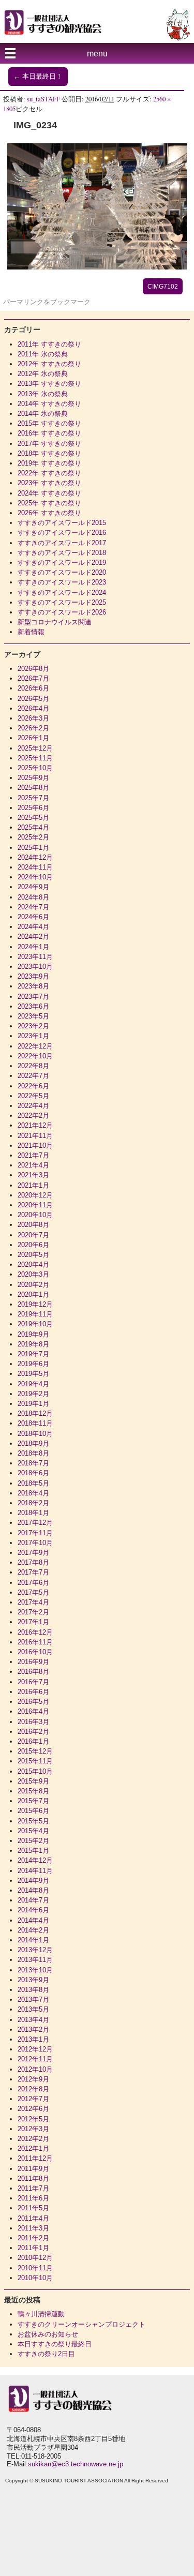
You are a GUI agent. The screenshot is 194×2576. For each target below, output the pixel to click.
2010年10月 (35, 2278)
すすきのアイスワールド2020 (62, 572)
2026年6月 (33, 688)
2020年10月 (35, 1215)
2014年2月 (33, 1930)
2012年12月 (35, 2049)
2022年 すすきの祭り (49, 473)
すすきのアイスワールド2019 (62, 563)
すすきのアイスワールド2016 (62, 533)
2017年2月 (33, 1612)
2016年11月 (35, 1642)
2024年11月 (35, 867)
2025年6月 (33, 808)
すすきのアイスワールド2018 (62, 553)
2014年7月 (33, 1900)
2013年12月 (35, 1950)
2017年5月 (33, 1592)
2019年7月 (33, 1354)
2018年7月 (33, 1463)
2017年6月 (33, 1583)
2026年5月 (33, 699)
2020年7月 (33, 1235)
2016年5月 (33, 1702)
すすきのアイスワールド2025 (62, 602)
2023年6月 (33, 1006)
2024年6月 (33, 917)
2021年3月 (33, 1175)
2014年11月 (35, 1871)
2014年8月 (33, 1890)
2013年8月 (33, 1990)
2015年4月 (33, 1831)
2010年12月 (35, 2258)
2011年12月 (35, 2158)
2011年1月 (33, 2248)
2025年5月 (33, 818)
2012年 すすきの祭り (49, 364)
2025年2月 (33, 837)
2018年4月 (33, 1493)
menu (97, 54)
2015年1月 (33, 1851)
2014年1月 (33, 1940)
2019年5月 (33, 1374)
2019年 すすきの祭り (49, 463)
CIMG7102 (163, 287)
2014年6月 (33, 1910)
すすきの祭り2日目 (46, 2354)
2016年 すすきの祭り (49, 433)
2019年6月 (33, 1364)
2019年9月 (33, 1334)
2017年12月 (35, 1523)
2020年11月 (35, 1205)
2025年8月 (33, 788)
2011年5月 (33, 2208)
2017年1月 (33, 1622)
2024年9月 (33, 887)
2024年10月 (35, 877)
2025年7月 (33, 798)
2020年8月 (33, 1225)
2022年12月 (35, 1046)
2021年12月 (35, 1125)
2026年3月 (33, 718)
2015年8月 (33, 1791)
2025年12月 (35, 748)
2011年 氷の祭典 (43, 354)
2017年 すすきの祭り (49, 444)
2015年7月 (33, 1801)
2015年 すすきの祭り (49, 423)
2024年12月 (35, 857)
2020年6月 (33, 1245)
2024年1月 (33, 947)
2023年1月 (33, 1036)
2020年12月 (35, 1195)
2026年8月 (33, 669)
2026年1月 (33, 738)
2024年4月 (33, 927)
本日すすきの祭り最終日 (55, 2344)
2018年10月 (35, 1434)
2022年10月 (35, 1056)
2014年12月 (35, 1860)
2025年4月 (33, 827)
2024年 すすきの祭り (49, 493)
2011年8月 (33, 2178)
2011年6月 (33, 2198)
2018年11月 (35, 1423)
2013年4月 (33, 2020)
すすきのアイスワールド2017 (62, 543)
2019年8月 (33, 1344)
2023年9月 (33, 976)
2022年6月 (33, 1086)
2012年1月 (33, 2148)
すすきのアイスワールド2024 (62, 593)
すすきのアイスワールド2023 (62, 582)
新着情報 (31, 632)
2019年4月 (33, 1384)
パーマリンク (23, 302)
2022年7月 (33, 1076)
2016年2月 (33, 1732)
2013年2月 (33, 2030)
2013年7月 (33, 2000)
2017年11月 (35, 1533)
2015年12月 (35, 1751)
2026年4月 (33, 708)
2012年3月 (33, 2129)
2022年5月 (33, 1096)
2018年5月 (33, 1483)
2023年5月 (33, 1016)
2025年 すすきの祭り (49, 503)
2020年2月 (33, 1285)
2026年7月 (33, 678)
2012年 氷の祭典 (43, 374)
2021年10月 (35, 1145)
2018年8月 (33, 1453)
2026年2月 (33, 728)
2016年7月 (33, 1682)
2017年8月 (33, 1562)
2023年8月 (33, 986)
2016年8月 (33, 1672)
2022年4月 (33, 1106)
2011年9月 (33, 2169)
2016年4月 (33, 1711)
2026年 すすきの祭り (49, 513)
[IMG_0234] (97, 267)
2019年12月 (35, 1304)
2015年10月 (35, 1771)
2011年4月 (33, 2218)
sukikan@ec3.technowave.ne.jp (76, 2464)
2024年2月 (33, 937)
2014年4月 (33, 1920)
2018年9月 (33, 1443)
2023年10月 (35, 967)
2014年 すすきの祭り (49, 404)
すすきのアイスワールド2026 (62, 612)
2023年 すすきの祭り (49, 483)
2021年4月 (33, 1165)
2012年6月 (33, 2109)
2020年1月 (33, 1294)
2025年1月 (33, 848)
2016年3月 (33, 1722)
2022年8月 (33, 1066)
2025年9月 (33, 778)
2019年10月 (35, 1324)
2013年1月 (33, 2039)
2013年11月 (35, 1960)
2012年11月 (35, 2059)
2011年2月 (33, 2238)
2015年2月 (33, 1841)
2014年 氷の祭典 (43, 414)
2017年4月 (33, 1602)
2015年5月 (33, 1821)
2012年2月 (33, 2139)
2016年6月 (33, 1692)
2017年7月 (33, 1572)
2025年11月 (35, 758)
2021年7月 (33, 1155)
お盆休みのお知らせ (48, 2334)
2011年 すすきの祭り (49, 344)
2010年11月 (35, 2268)
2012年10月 (35, 2069)
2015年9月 (33, 1781)
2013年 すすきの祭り (49, 384)
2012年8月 (33, 2089)
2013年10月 (35, 1970)
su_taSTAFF (43, 99)
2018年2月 (33, 1503)
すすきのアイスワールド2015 (62, 523)
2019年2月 (33, 1394)
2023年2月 (33, 1026)
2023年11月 (35, 957)
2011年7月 (33, 2188)
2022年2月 (33, 1115)
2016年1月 (33, 1741)
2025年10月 (35, 768)
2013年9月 (33, 1980)
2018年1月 (33, 1513)
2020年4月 (33, 1264)
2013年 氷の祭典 (43, 394)
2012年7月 (33, 2099)
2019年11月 (35, 1314)
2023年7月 (33, 997)
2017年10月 (35, 1543)
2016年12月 (35, 1632)
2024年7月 (33, 907)
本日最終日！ (38, 77)
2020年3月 (33, 1274)
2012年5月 (33, 2119)
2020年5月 (33, 1255)
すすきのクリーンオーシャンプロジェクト (81, 2324)
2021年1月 (33, 1185)
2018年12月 (35, 1413)
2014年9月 (33, 1881)
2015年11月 (35, 1761)
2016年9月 (33, 1662)
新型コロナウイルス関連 (55, 622)
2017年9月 (33, 1553)
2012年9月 (33, 2079)
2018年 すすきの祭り (49, 453)
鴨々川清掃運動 (41, 2314)
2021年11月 (35, 1136)
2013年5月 (33, 2009)
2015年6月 (33, 1811)
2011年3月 (33, 2228)
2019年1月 (33, 1404)
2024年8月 (33, 897)
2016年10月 (35, 1652)
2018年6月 (33, 1473)
